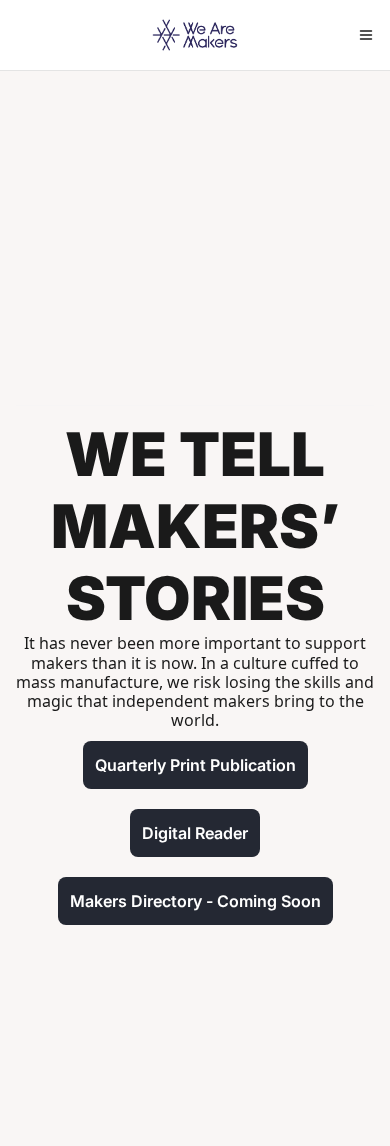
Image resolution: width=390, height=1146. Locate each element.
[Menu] (366, 35)
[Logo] (194, 35)
